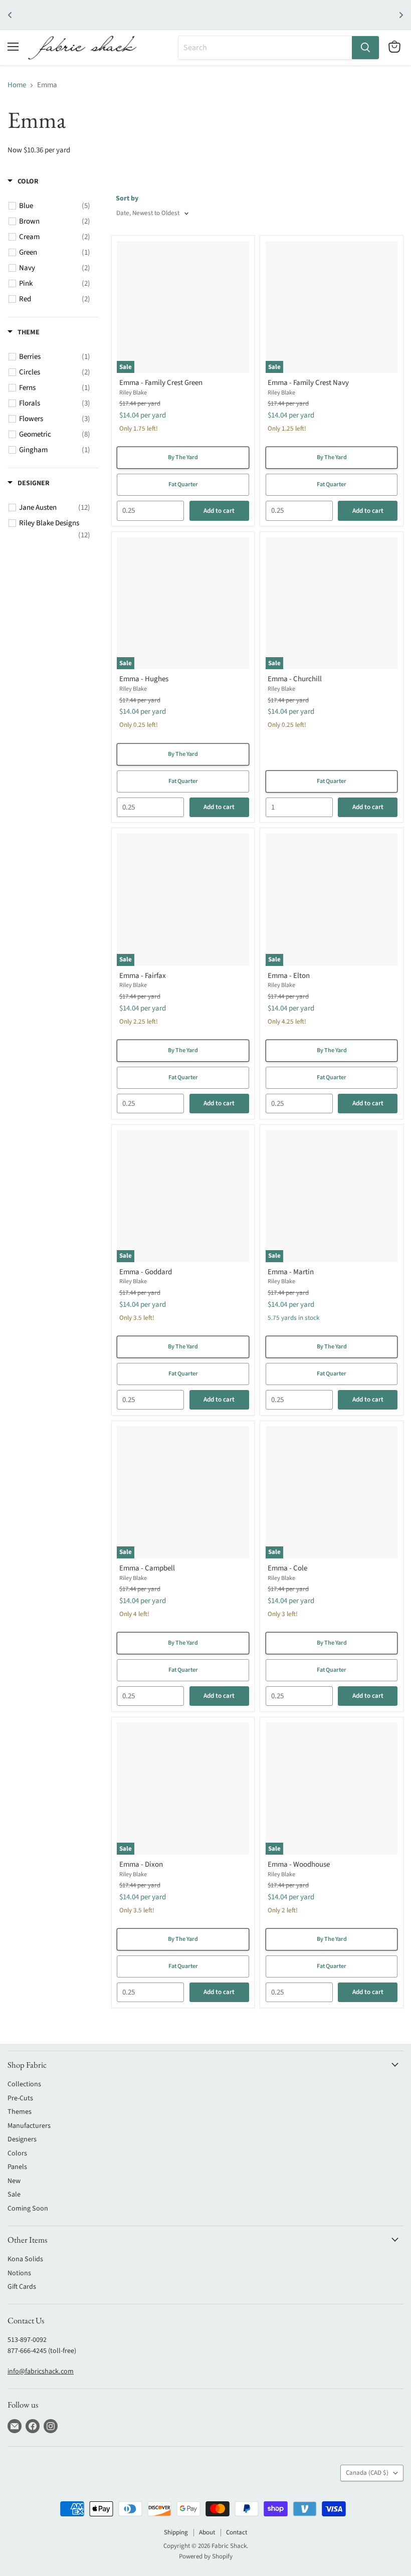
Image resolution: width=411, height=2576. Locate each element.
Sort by (127, 199)
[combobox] (265, 48)
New (14, 2181)
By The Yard (183, 457)
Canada (367, 2473)
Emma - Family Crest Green (161, 383)
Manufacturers (29, 2126)
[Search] (365, 48)
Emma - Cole (287, 1568)
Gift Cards (22, 2287)
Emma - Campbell (147, 1568)
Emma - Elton (289, 976)
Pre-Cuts (20, 2098)
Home (17, 85)
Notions (19, 2273)
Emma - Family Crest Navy (308, 383)
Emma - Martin (291, 1272)
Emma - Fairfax (143, 976)
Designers (22, 2139)
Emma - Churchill (295, 679)
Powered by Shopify (206, 2556)
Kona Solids (25, 2259)
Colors (17, 2153)
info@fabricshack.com (41, 2371)
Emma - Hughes (144, 679)
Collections (24, 2084)
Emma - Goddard (146, 1272)
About (207, 2532)
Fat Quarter (183, 484)
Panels (17, 2167)
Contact (237, 2532)
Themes (20, 2112)
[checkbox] (55, 206)
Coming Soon (28, 2209)
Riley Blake (133, 393)
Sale (14, 2195)
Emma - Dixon (141, 1864)
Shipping (176, 2532)
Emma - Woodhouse (299, 1864)
